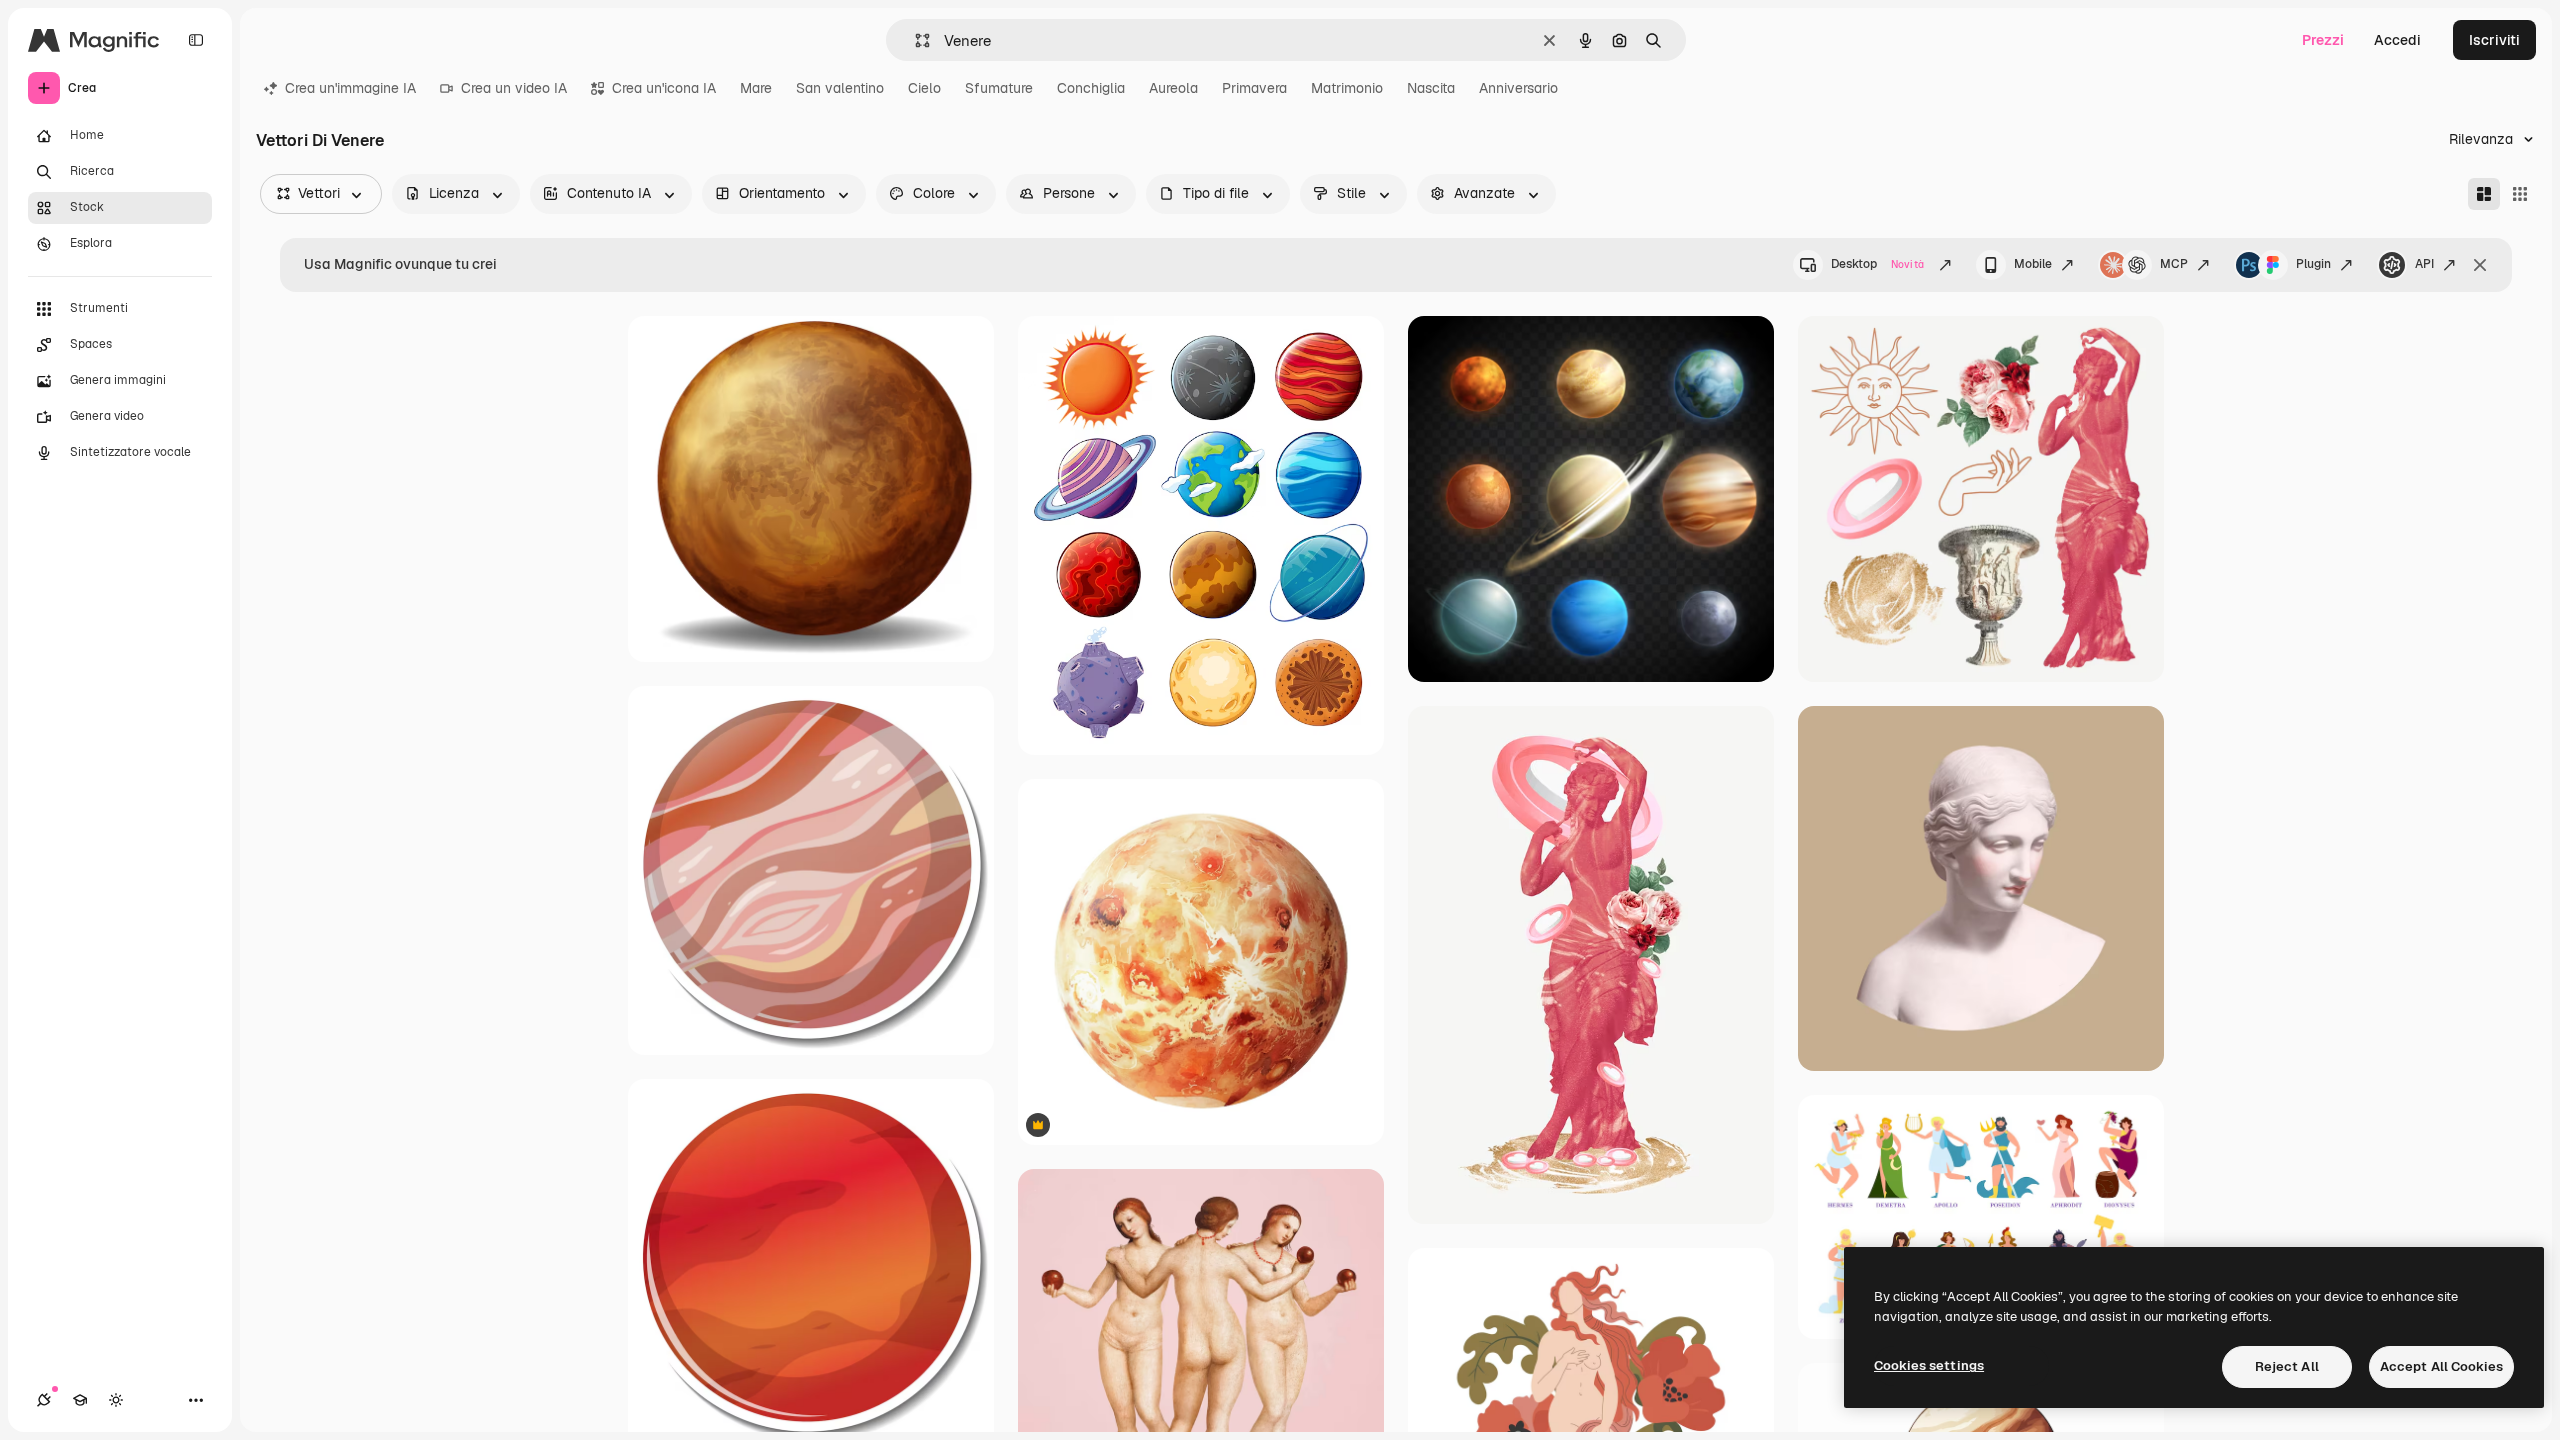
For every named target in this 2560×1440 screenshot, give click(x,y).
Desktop (1877, 264)
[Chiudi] (2480, 265)
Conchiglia (1091, 88)
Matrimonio (1347, 88)
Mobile (2033, 264)
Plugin (2313, 264)
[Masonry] (2484, 194)
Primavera (1254, 88)
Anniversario (1518, 88)
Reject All (2287, 1366)
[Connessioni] (44, 1400)
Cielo (924, 88)
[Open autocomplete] (914, 40)
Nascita (1431, 88)
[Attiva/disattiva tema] (116, 1400)
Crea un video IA (514, 88)
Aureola (1173, 88)
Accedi (2397, 40)
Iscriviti (2494, 40)
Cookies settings (1929, 1365)
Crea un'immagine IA (350, 88)
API (2424, 264)
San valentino (840, 88)
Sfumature (999, 88)
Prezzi (2323, 40)
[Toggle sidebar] (196, 40)
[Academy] (80, 1400)
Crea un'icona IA (664, 88)
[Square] (2520, 194)
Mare (756, 88)
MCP (2174, 264)
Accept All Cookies (2441, 1366)
